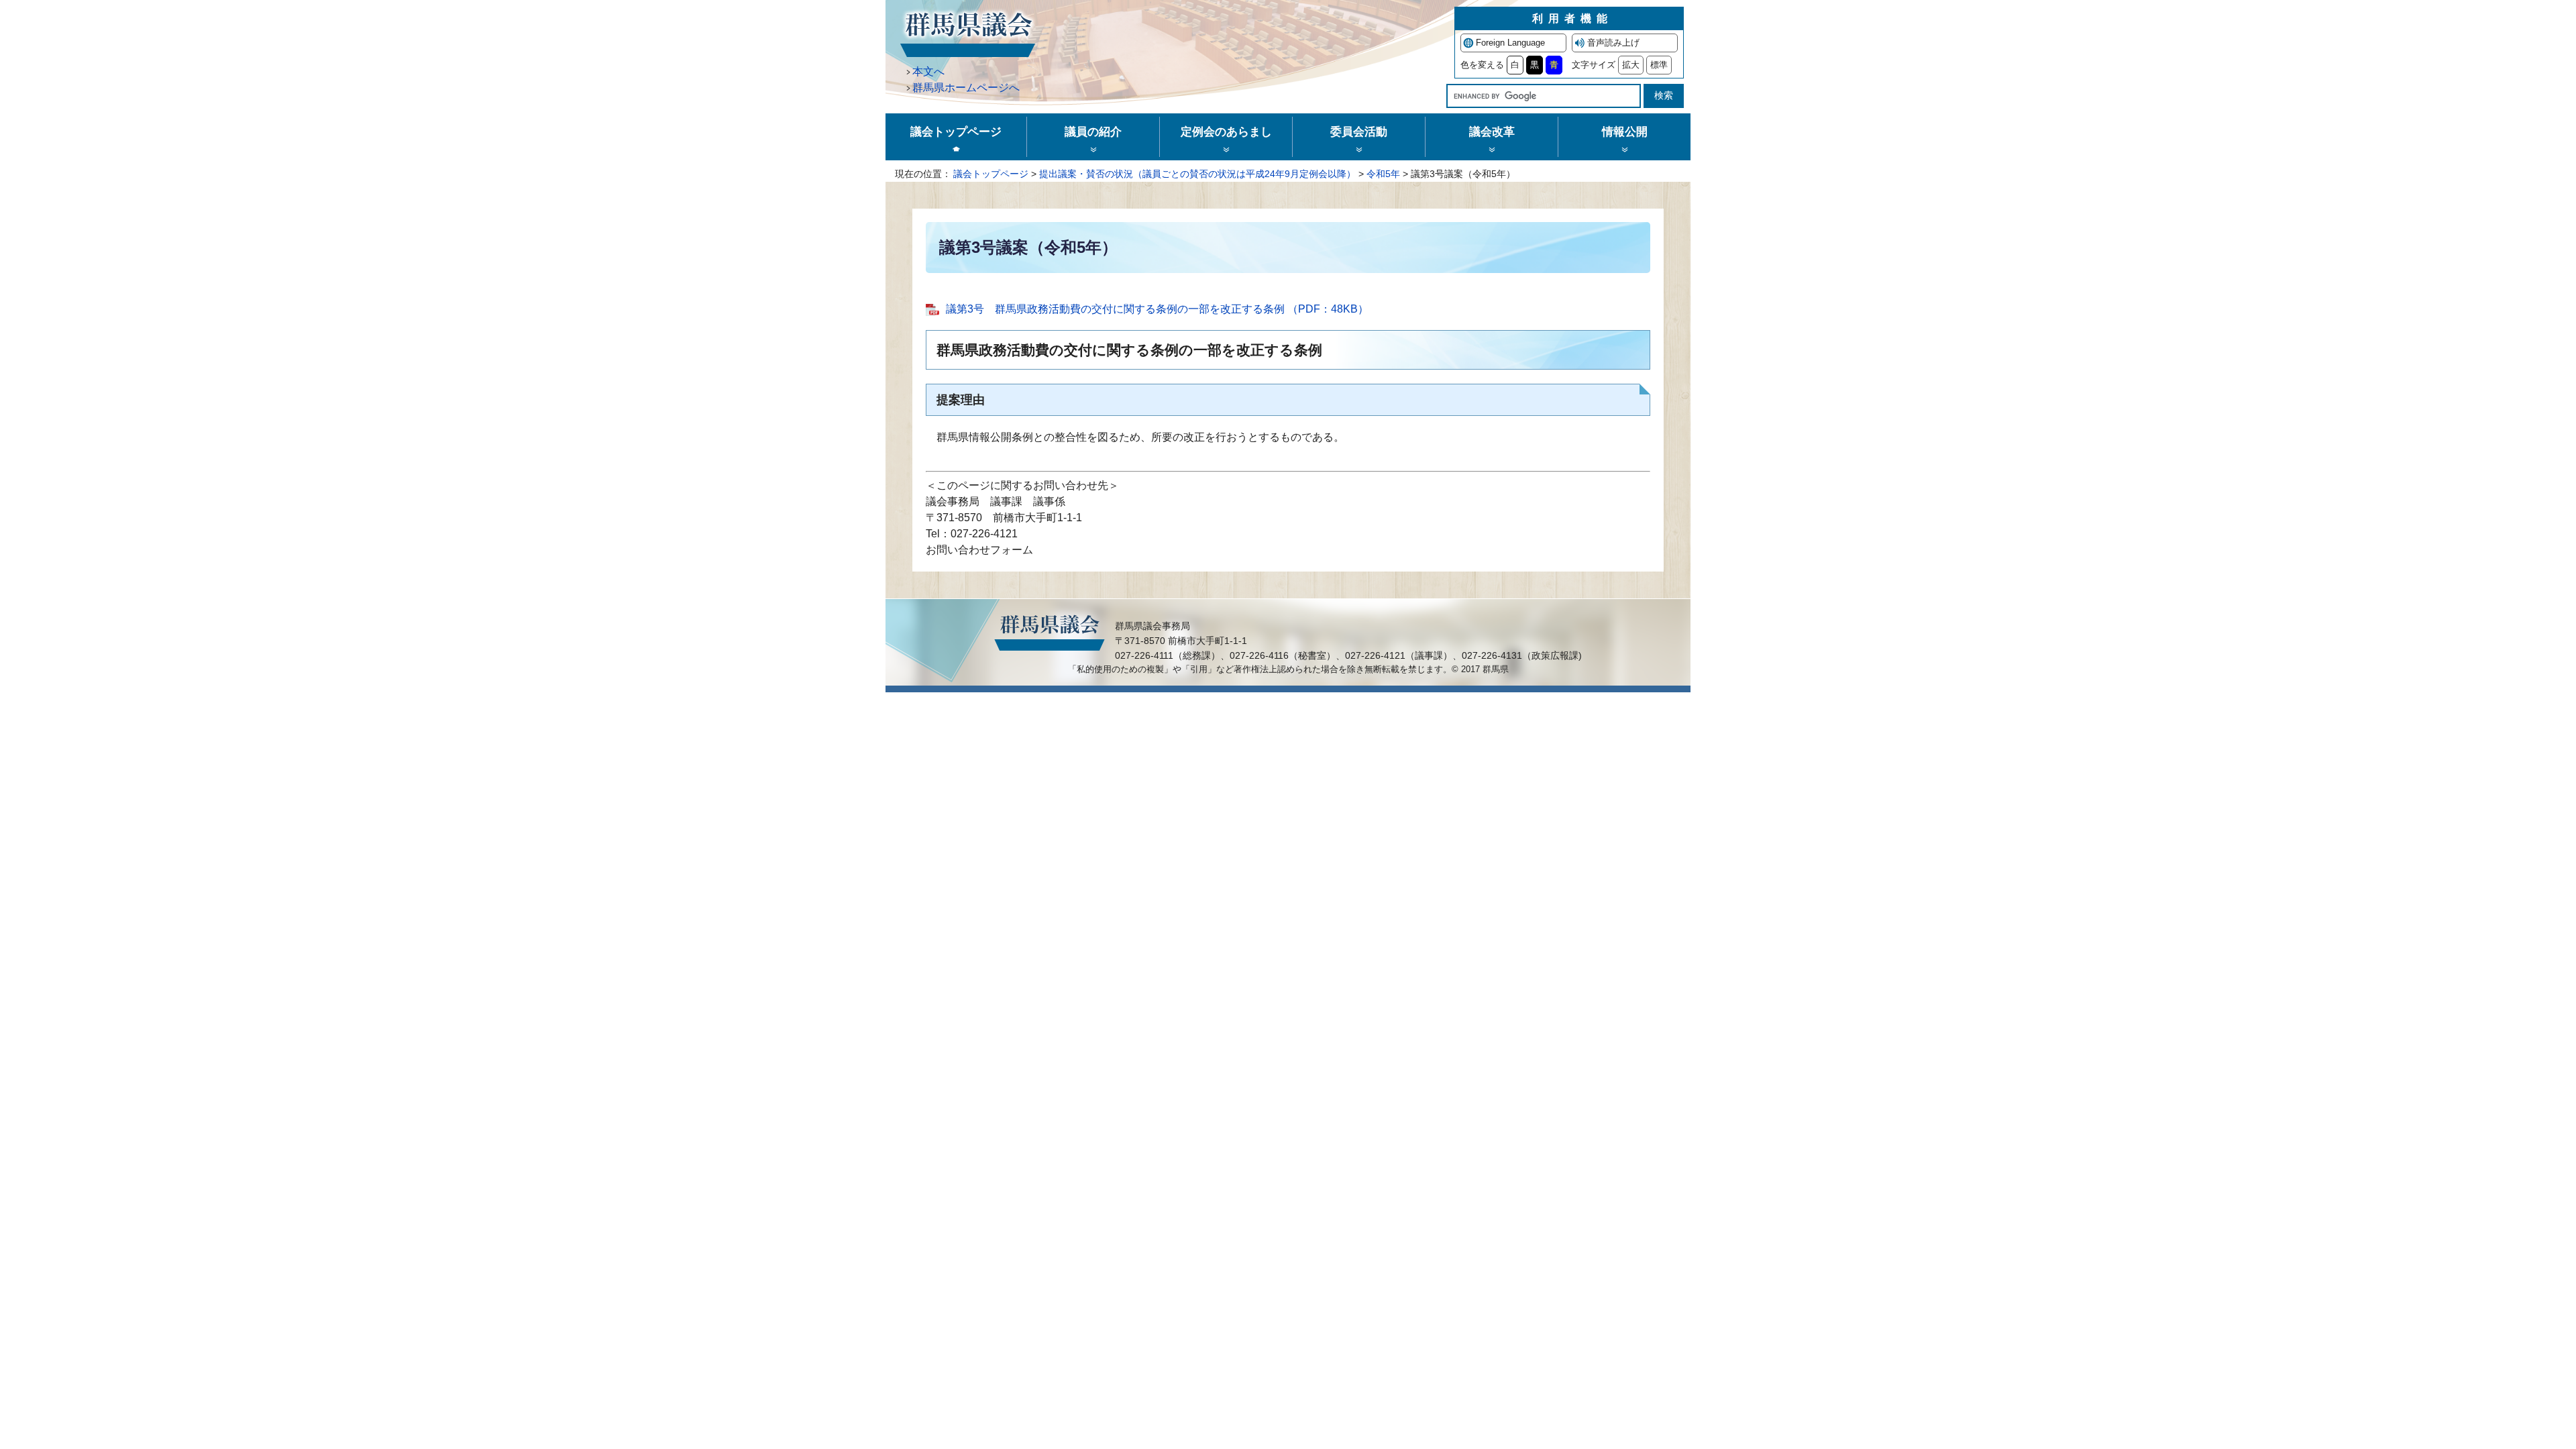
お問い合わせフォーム (979, 550)
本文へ (928, 71)
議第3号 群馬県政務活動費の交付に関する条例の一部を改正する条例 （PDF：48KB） (1157, 309)
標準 (1659, 65)
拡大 (1631, 65)
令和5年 (1383, 174)
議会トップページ (991, 174)
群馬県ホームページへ (966, 88)
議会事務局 (953, 501)
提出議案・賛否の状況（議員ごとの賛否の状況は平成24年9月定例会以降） (1197, 174)
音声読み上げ (1613, 43)
